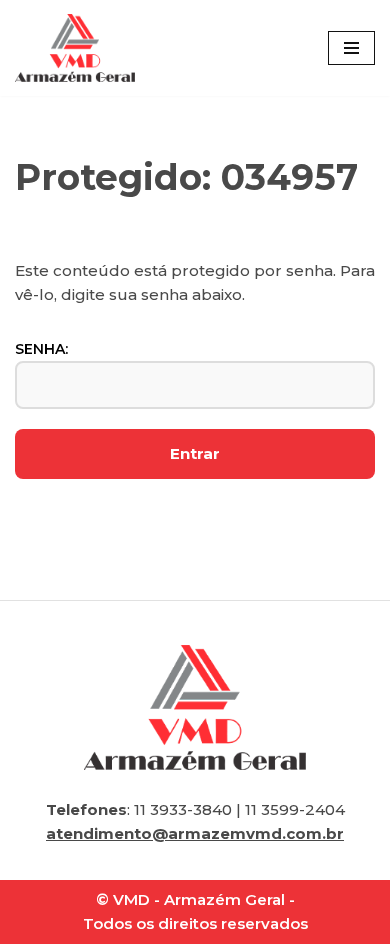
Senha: (41, 349)
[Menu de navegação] (351, 48)
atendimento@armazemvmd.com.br (195, 833)
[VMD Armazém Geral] (75, 48)
